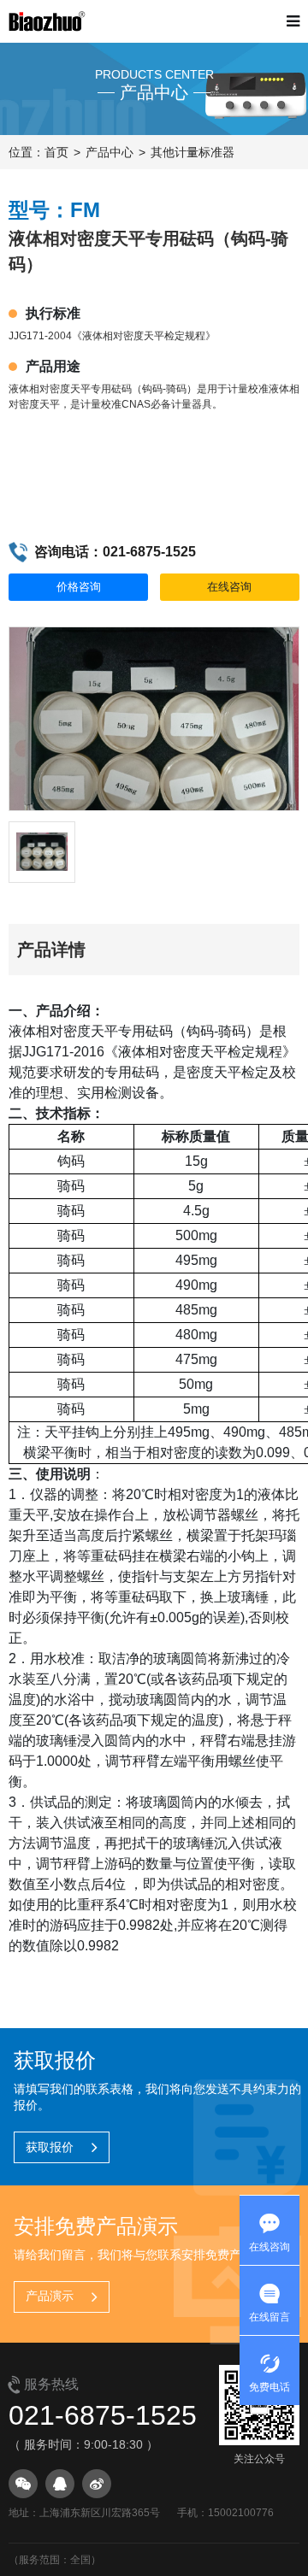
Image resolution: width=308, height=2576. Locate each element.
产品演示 (50, 2296)
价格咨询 (79, 587)
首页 (56, 152)
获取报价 (50, 2147)
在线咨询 (229, 587)
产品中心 (110, 152)
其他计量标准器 (192, 152)
